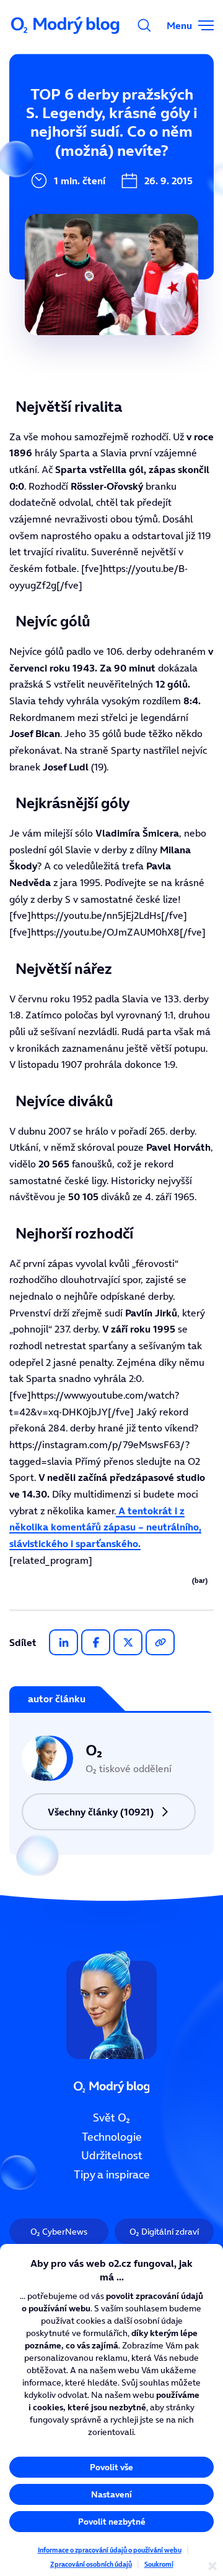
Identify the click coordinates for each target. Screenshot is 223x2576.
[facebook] (96, 1642)
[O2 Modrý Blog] (66, 25)
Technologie (112, 2136)
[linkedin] (63, 1642)
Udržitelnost (112, 2156)
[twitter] (128, 1642)
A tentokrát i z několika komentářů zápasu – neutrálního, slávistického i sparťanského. (105, 1527)
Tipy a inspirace (112, 2175)
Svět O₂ (111, 2118)
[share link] (160, 1642)
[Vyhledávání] (144, 25)
